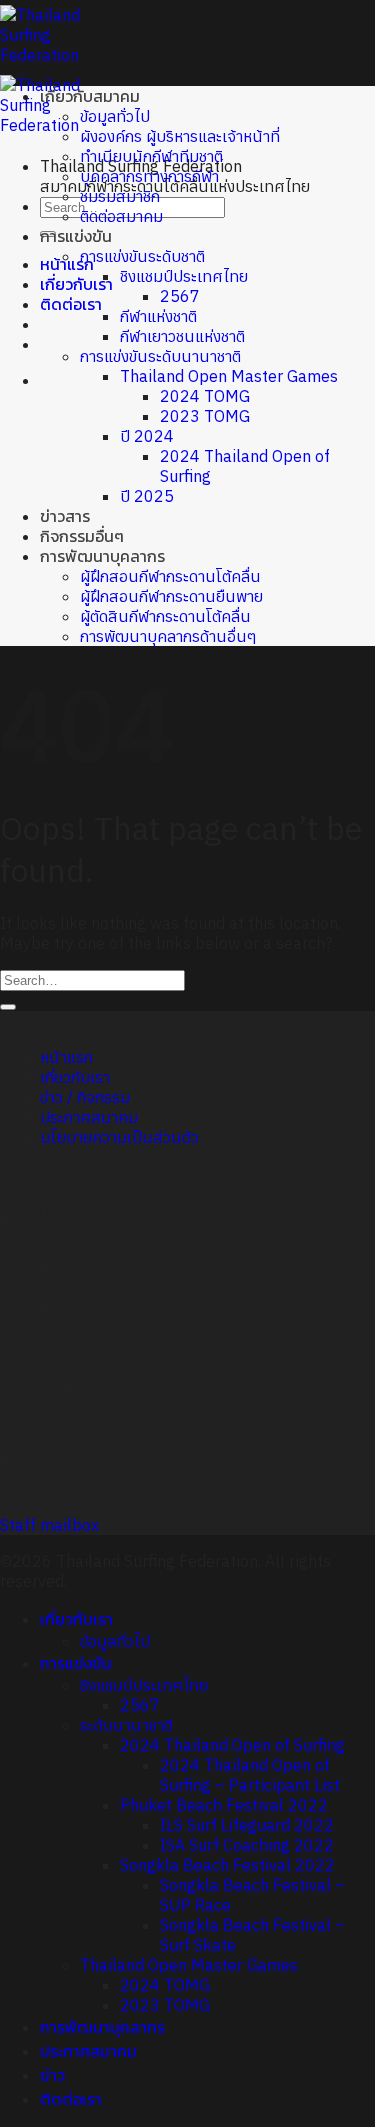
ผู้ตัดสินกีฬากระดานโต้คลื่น (165, 616)
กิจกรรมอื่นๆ (82, 536)
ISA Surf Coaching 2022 (247, 1845)
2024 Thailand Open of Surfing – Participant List (250, 1775)
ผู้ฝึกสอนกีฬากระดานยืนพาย (171, 596)
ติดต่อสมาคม (121, 216)
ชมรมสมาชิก (120, 196)
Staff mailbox (49, 1525)
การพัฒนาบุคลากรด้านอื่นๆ (168, 636)
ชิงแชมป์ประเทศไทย (184, 276)
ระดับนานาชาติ (126, 1725)
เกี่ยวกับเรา (76, 284)
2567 (180, 296)
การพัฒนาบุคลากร (102, 556)
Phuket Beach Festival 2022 (224, 1805)
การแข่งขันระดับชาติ (142, 256)
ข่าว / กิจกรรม (85, 1097)
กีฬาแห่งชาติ (158, 316)
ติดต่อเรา (71, 304)
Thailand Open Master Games (229, 376)
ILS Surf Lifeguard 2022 (247, 1825)
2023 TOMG (205, 416)
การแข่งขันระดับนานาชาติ (160, 356)
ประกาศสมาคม (89, 1117)
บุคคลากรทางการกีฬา (149, 176)
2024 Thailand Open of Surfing (232, 1745)
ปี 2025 (147, 496)
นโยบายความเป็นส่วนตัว (119, 1137)
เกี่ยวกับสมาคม (90, 96)
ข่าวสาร (65, 516)
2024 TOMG (205, 396)
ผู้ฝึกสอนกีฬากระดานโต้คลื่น (170, 576)
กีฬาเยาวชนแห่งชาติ (182, 336)
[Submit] (8, 1007)
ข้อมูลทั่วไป (115, 116)
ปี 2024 (147, 436)
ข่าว (52, 2075)
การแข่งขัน (76, 236)
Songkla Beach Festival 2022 (227, 1865)
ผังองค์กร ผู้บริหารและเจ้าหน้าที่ (180, 136)
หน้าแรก (66, 1057)
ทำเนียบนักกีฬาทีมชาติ (151, 156)
